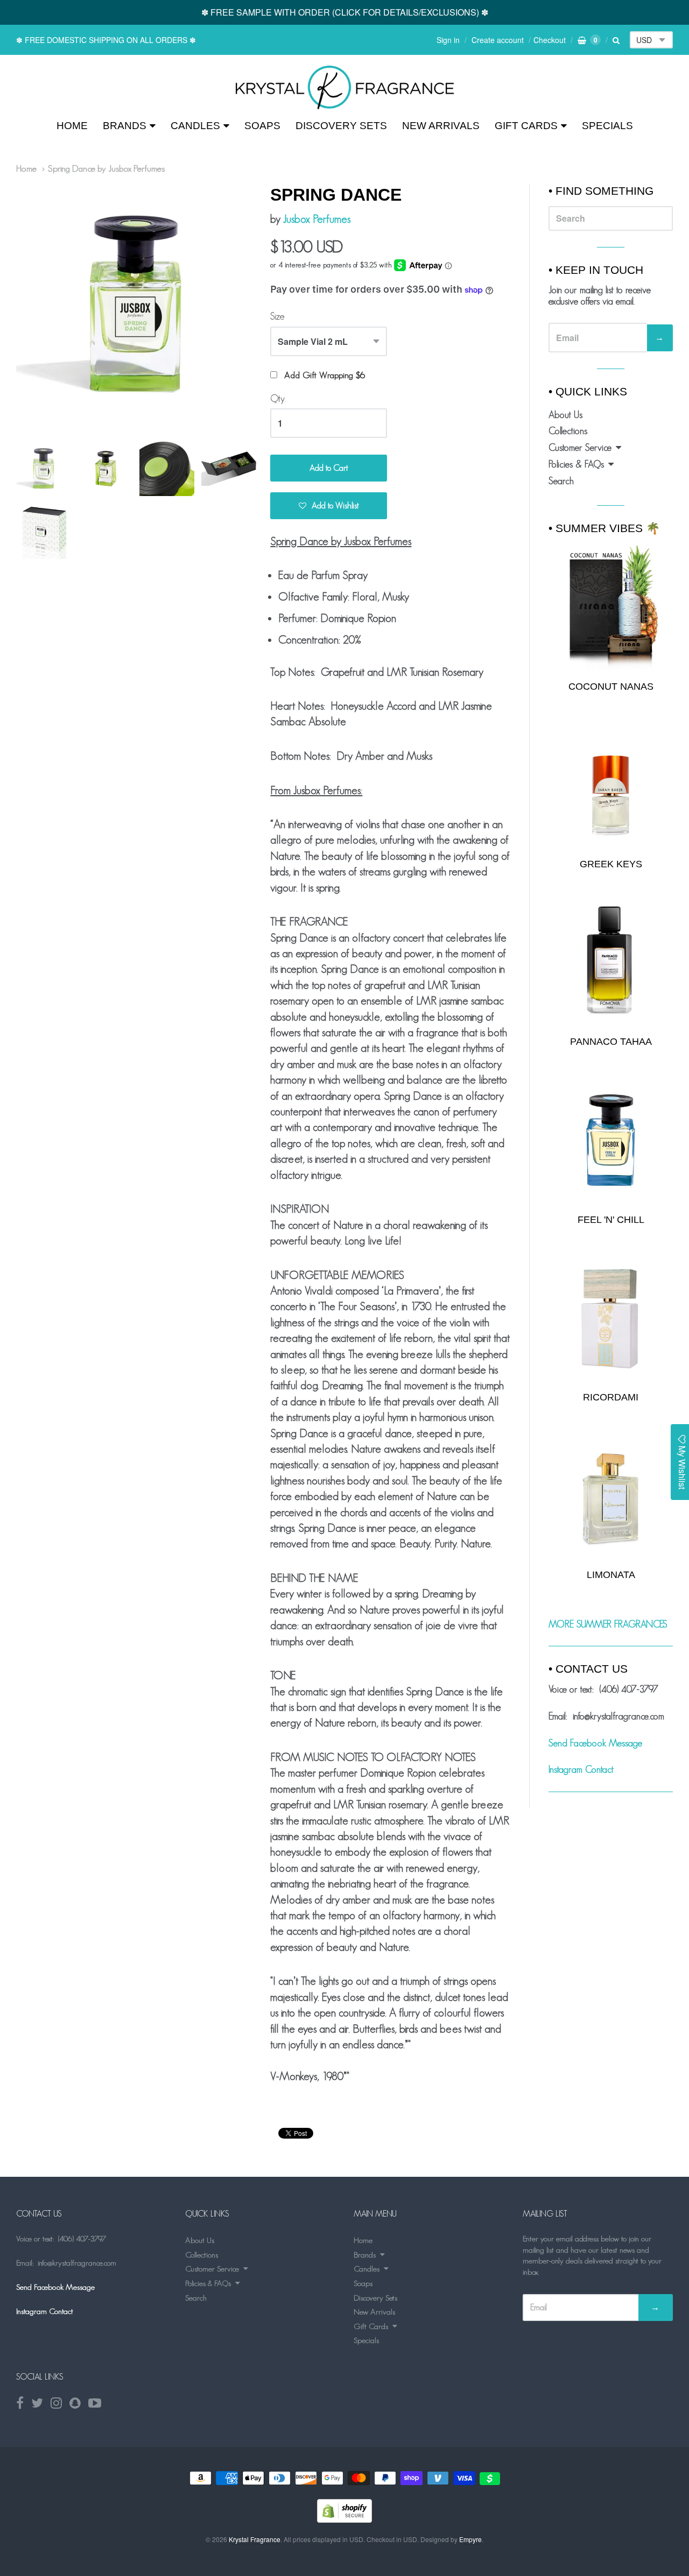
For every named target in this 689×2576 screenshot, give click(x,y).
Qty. (278, 399)
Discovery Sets (341, 126)
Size (277, 316)
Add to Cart (329, 468)
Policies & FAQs (576, 464)
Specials (607, 126)
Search (561, 481)
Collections (568, 431)
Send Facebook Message (595, 1743)
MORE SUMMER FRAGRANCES (608, 1624)
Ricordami (611, 1397)
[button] (329, 506)
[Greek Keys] (611, 785)
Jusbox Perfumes (317, 219)
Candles (195, 126)
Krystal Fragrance (255, 2539)
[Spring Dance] (345, 87)
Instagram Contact (581, 1770)
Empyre (470, 2539)
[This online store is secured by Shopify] (344, 2519)
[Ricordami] (611, 1318)
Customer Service (580, 448)
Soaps (262, 126)
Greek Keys (611, 864)
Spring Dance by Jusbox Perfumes (106, 168)
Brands (125, 126)
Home (72, 126)
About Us (565, 415)
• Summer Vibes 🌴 (604, 528)
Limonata (611, 1575)
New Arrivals (441, 126)
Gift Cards (526, 126)
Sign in (448, 40)
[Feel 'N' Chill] (611, 1140)
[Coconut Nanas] (611, 606)
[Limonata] (611, 1495)
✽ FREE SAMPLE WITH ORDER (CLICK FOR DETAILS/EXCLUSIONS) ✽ (345, 12)
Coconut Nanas (611, 687)
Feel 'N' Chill (611, 1220)
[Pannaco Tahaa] (611, 963)
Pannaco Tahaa (611, 1042)
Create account (498, 40)
